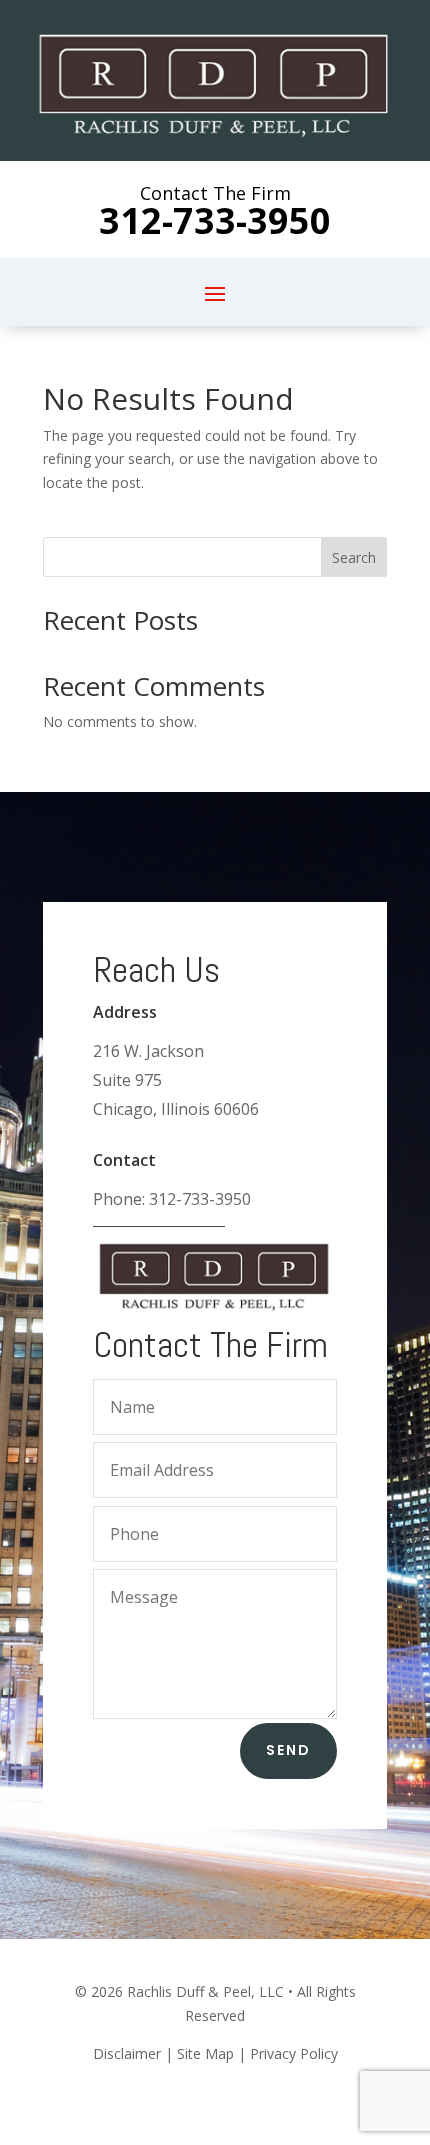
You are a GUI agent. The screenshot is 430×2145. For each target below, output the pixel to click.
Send (288, 1750)
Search (354, 557)
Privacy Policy (294, 2053)
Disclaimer (127, 2053)
